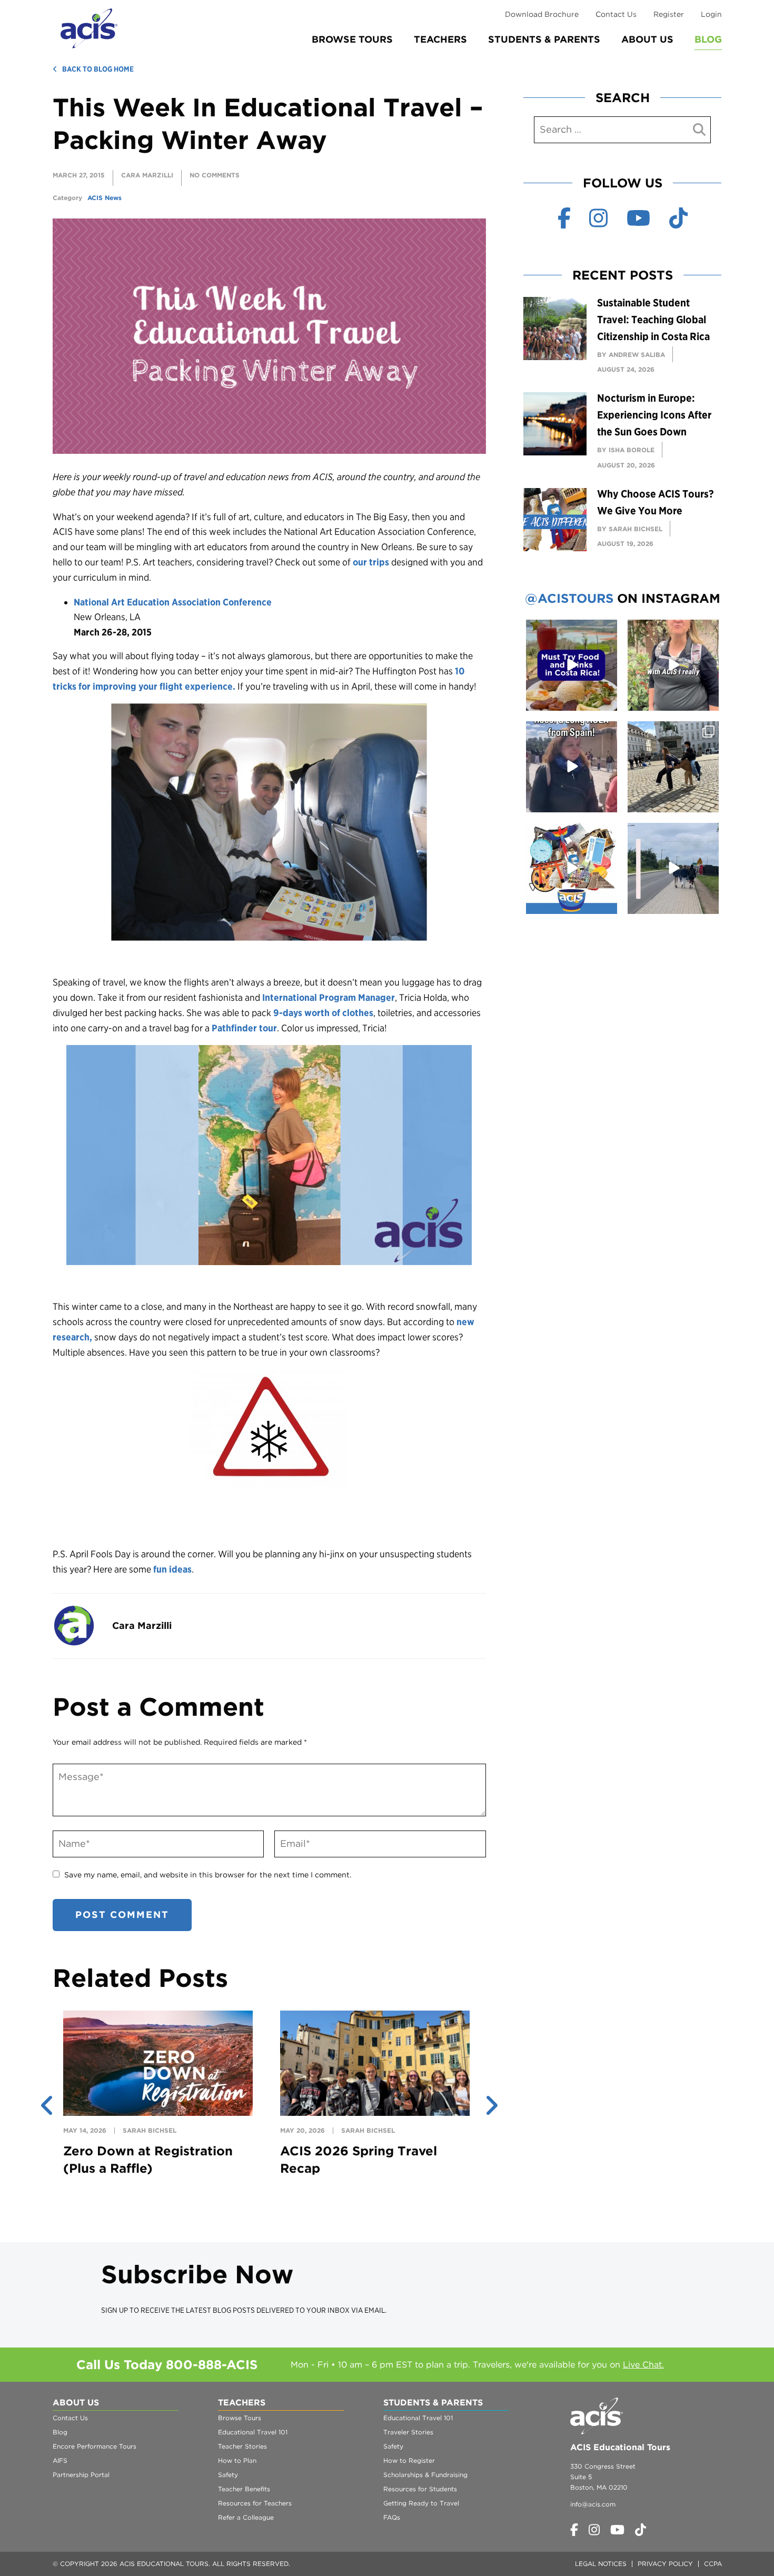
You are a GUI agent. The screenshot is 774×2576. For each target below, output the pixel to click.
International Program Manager (329, 997)
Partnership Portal (81, 2475)
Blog (708, 39)
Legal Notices (601, 2564)
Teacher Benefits (244, 2489)
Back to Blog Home (98, 69)
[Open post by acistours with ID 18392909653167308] (572, 665)
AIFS (60, 2460)
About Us (647, 39)
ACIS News (105, 198)
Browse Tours (352, 39)
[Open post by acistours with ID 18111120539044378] (572, 868)
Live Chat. (643, 2365)
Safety (228, 2475)
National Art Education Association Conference (173, 602)
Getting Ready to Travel (421, 2503)
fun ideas (172, 1569)
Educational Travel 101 (253, 2432)
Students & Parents (544, 39)
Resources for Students (420, 2489)
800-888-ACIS (212, 2365)
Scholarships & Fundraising (425, 2475)
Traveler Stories (408, 2432)
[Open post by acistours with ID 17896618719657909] (673, 868)
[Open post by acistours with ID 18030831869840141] (572, 767)
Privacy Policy (665, 2564)
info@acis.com (593, 2504)
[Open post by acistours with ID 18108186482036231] (673, 665)
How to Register (409, 2460)
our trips (371, 562)
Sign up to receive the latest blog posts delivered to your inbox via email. (244, 2310)
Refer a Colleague (246, 2517)
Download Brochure (542, 14)
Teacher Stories (242, 2446)
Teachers (440, 39)
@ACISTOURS (569, 598)
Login (711, 14)
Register (669, 14)
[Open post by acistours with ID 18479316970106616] (673, 767)
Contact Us (616, 14)
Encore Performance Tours (95, 2446)
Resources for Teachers (255, 2503)
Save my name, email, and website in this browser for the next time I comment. (208, 1875)
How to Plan (237, 2460)
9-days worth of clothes (323, 1013)
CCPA (713, 2564)
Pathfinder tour (244, 1028)
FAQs (392, 2517)
